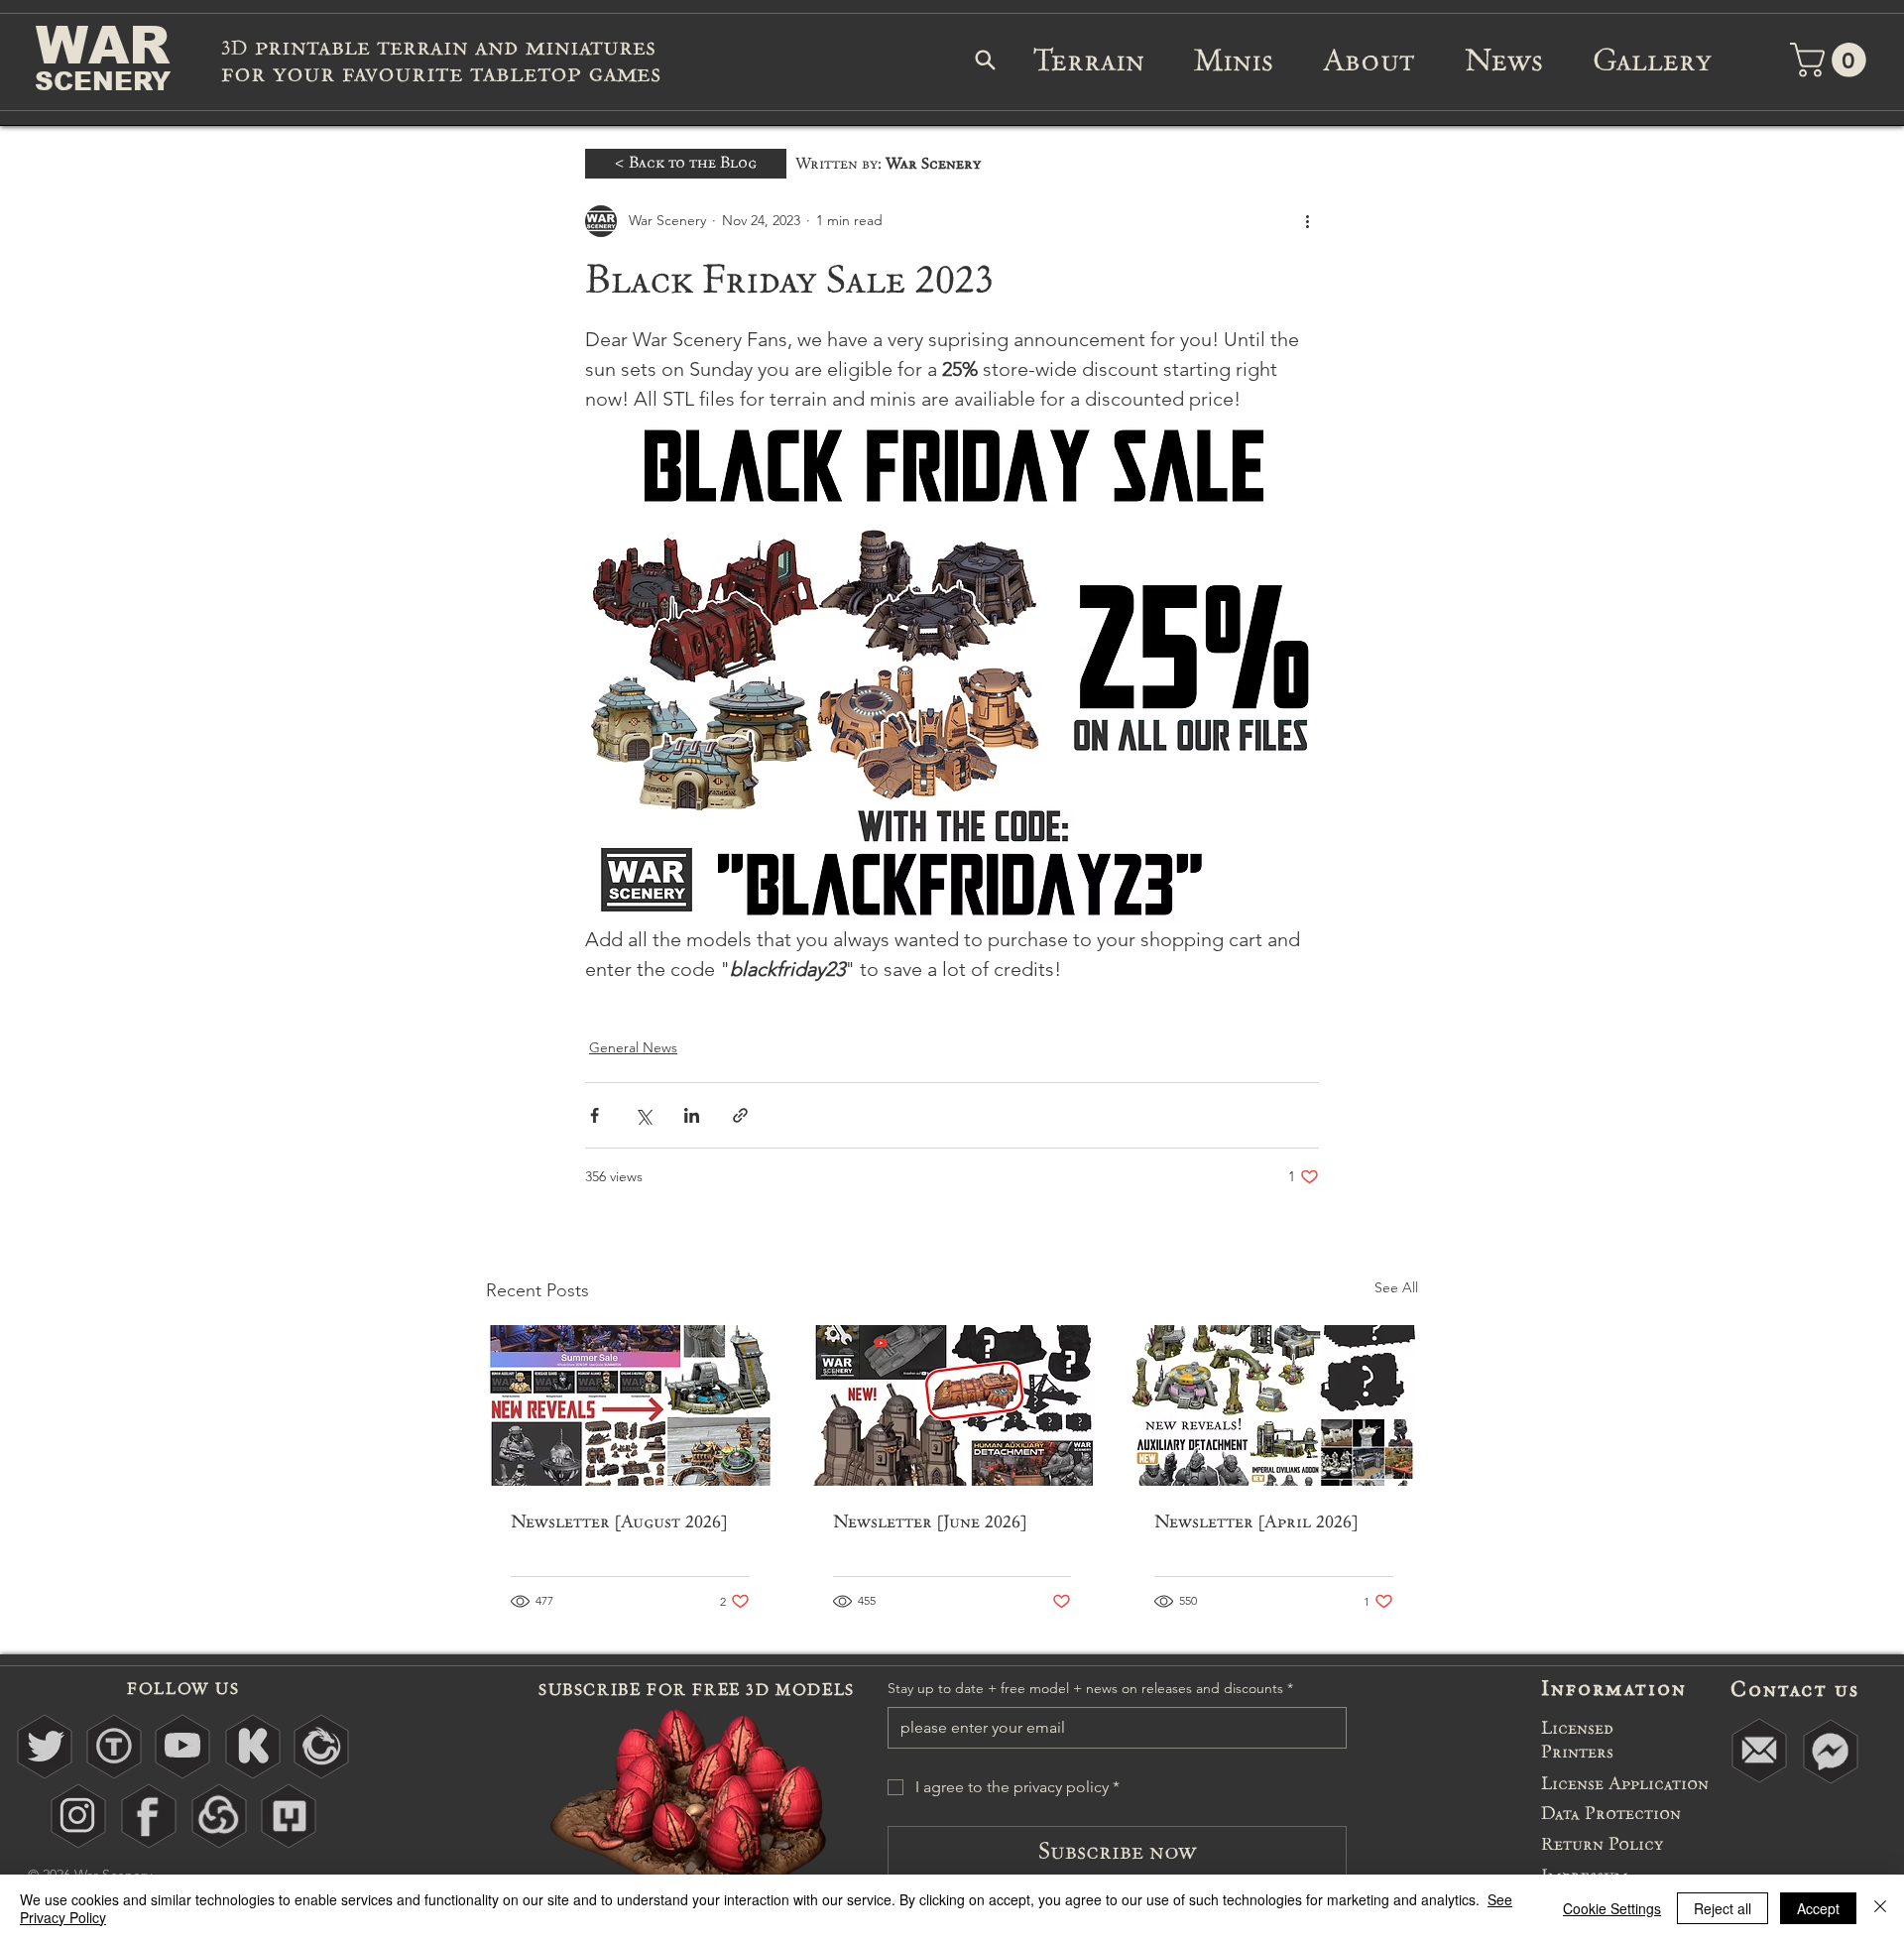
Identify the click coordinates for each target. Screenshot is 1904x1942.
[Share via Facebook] (595, 1115)
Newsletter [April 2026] (1256, 1521)
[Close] (1880, 1908)
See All (1396, 1287)
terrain (426, 46)
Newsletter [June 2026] (930, 1521)
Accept (1818, 1908)
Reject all (1723, 1908)
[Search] (985, 60)
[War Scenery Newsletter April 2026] (1274, 1405)
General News (633, 1047)
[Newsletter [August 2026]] (630, 1405)
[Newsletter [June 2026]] (952, 1405)
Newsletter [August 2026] (619, 1521)
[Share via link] (740, 1115)
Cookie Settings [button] (1612, 1908)
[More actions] (1307, 221)
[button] (1832, 60)
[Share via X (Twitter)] (643, 1115)
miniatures (594, 46)
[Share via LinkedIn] (692, 1115)
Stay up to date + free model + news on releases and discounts (1090, 1688)
